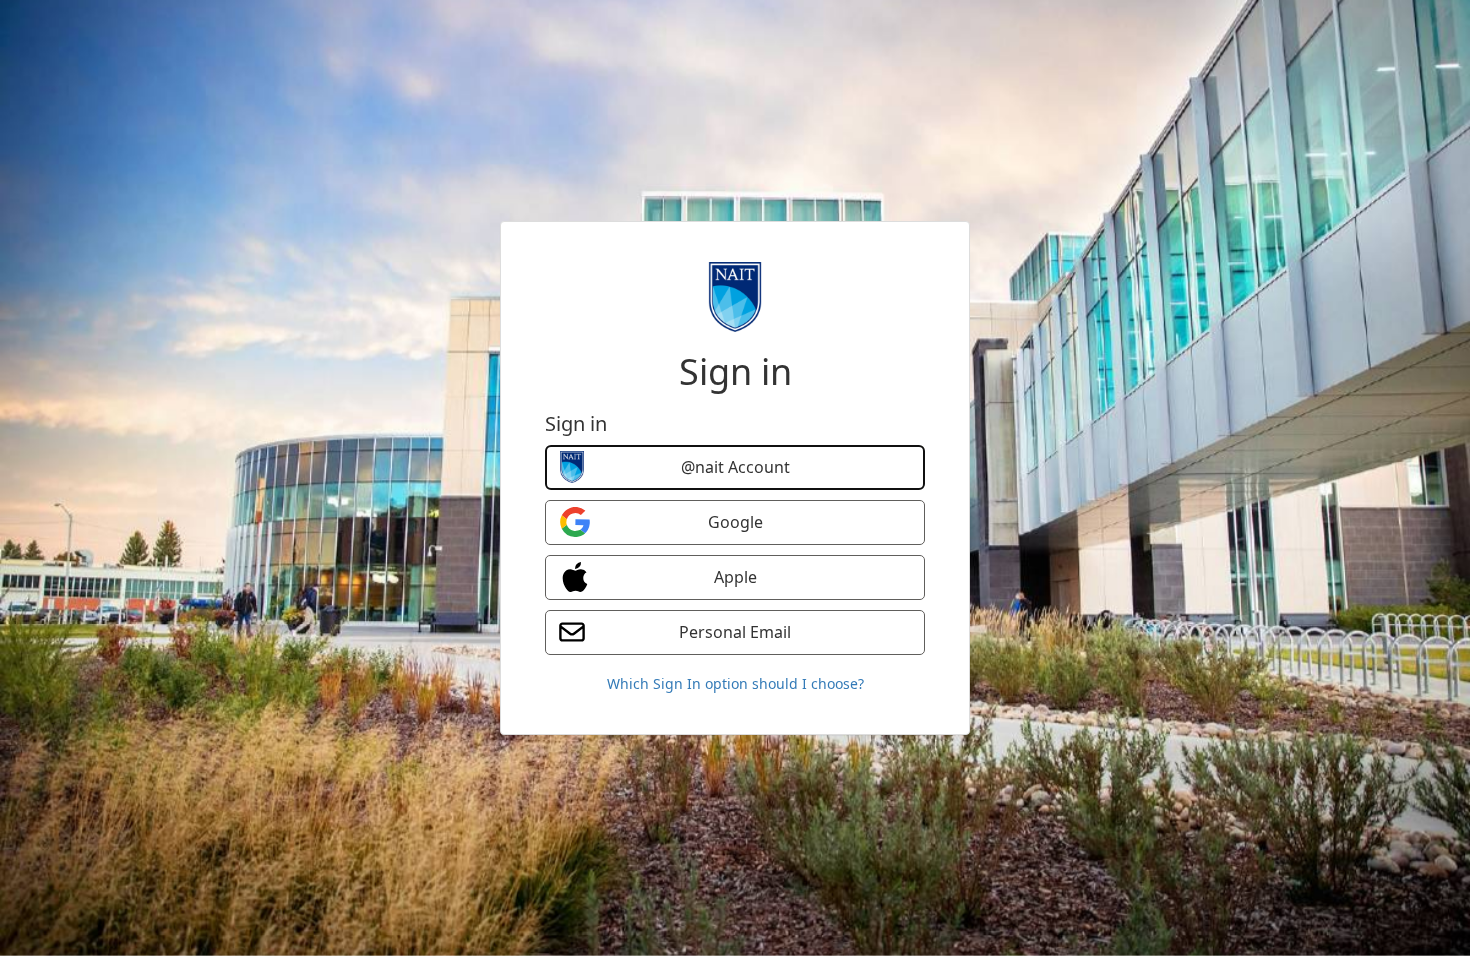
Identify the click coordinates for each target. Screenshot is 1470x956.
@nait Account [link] (735, 467)
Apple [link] (735, 577)
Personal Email (735, 632)
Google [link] (735, 522)
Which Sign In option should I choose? (735, 683)
